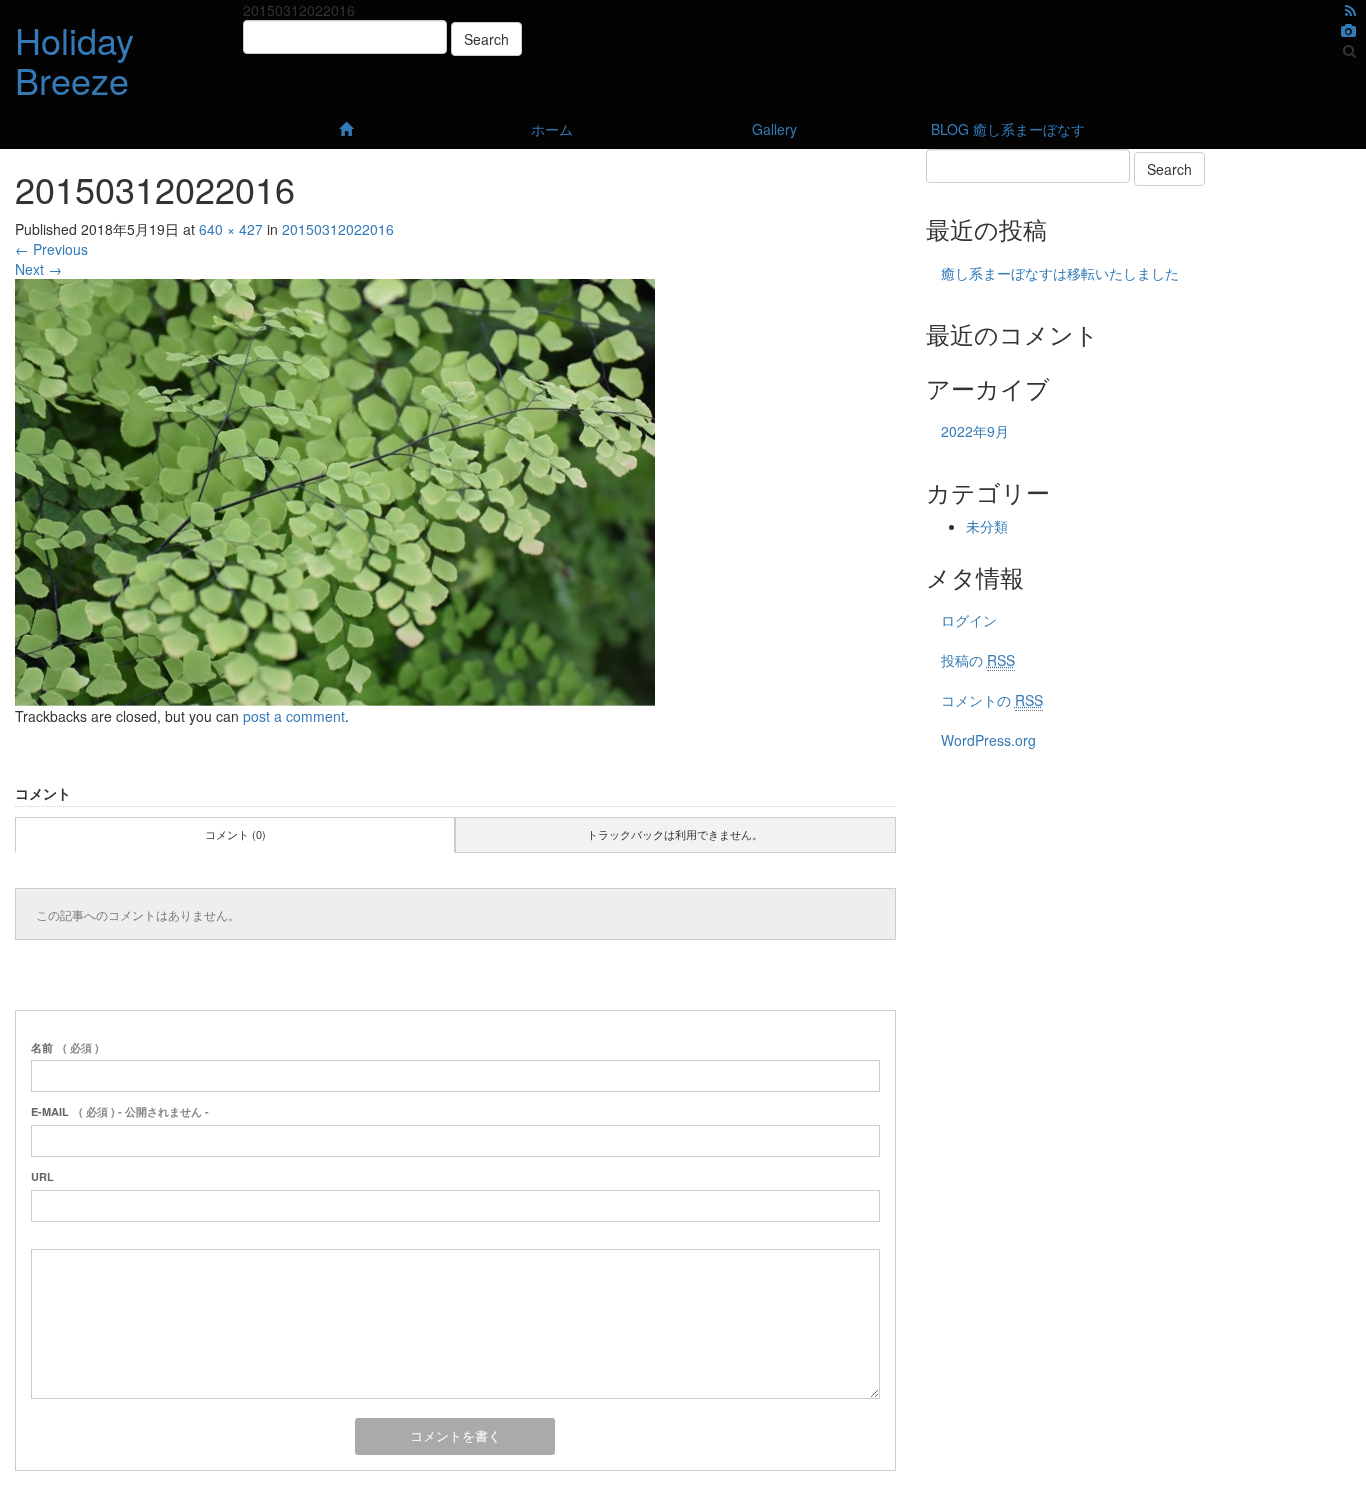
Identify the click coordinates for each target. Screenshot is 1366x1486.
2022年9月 (975, 431)
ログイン (969, 620)
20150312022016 (338, 229)
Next (38, 269)
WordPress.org (988, 740)
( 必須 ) (65, 1047)
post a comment (294, 716)
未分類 (987, 526)
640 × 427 (231, 229)
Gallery (774, 129)
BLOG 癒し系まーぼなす (1008, 129)
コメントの (992, 700)
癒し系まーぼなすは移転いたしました (1060, 273)
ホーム (552, 129)
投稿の (978, 660)
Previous (51, 249)
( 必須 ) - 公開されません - (120, 1111)
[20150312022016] (335, 490)
